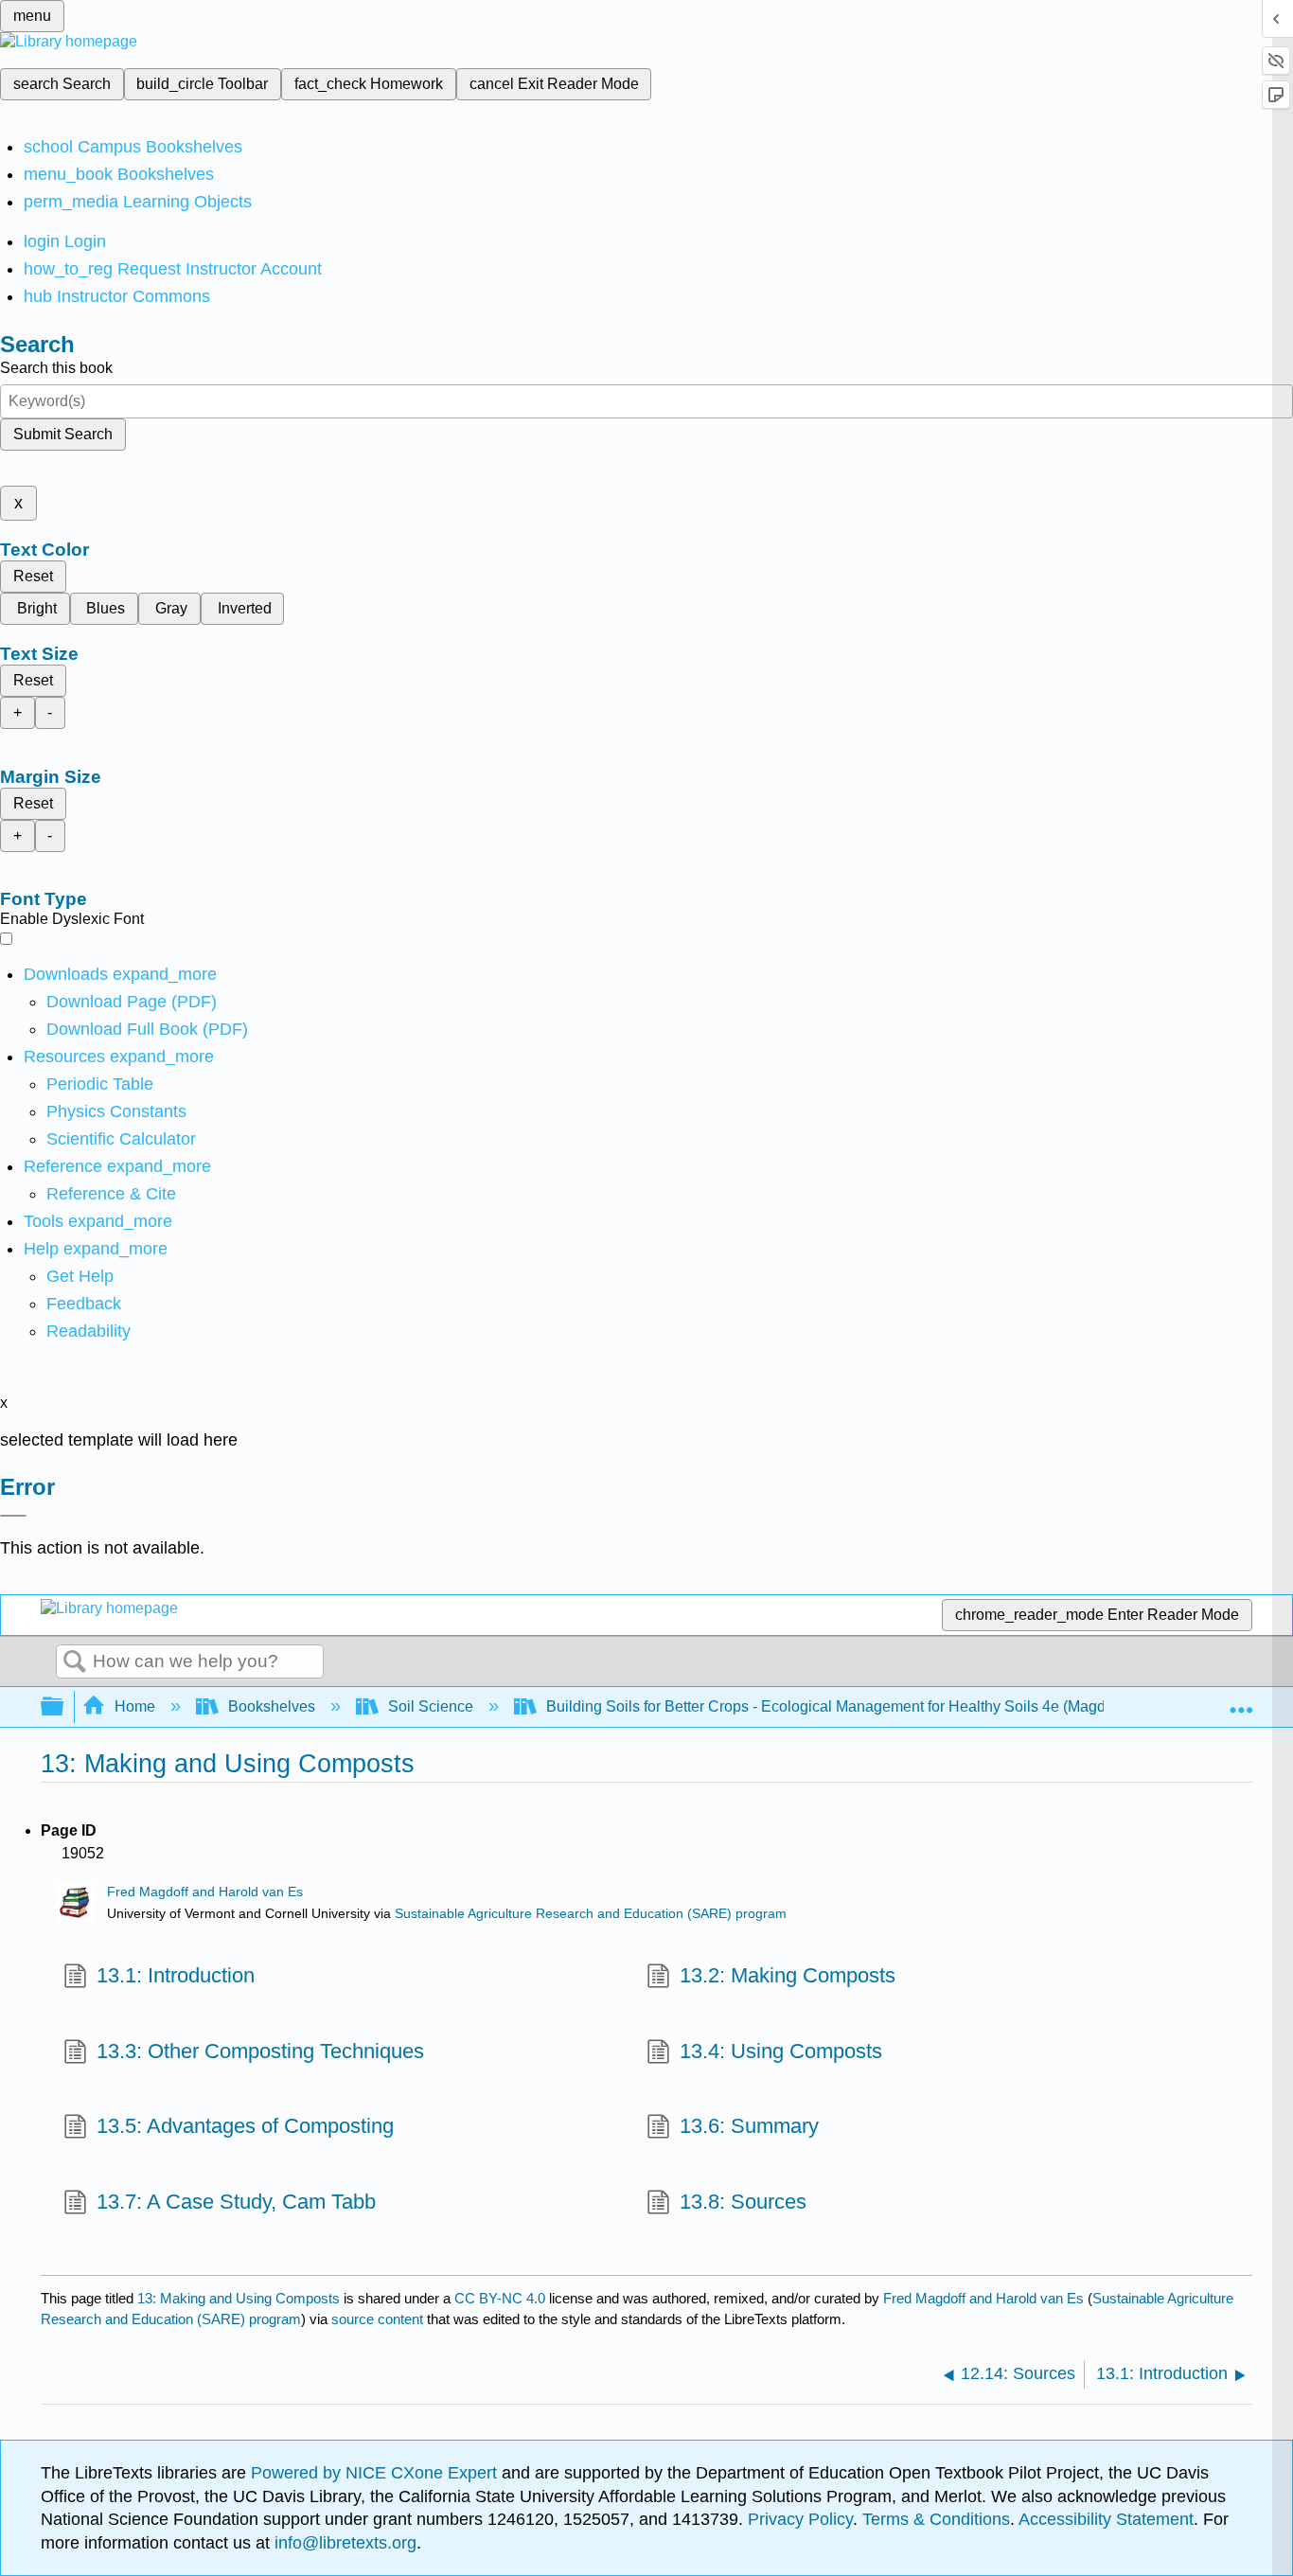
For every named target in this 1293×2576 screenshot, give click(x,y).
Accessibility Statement (1106, 2519)
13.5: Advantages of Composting (245, 2126)
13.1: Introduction (176, 1975)
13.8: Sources (743, 2202)
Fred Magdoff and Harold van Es (205, 1892)
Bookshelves (272, 1706)
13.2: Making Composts (788, 1975)
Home (135, 1706)
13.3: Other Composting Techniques (260, 2051)
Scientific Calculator (121, 1139)
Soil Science (431, 1706)
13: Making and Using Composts (239, 2298)
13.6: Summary (749, 2126)
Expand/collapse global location (1241, 1701)
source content (377, 2319)
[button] (84, 1304)
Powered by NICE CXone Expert (376, 2473)
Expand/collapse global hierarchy (64, 1707)
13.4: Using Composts (781, 2051)
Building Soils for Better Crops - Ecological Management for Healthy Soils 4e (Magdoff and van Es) (876, 1706)
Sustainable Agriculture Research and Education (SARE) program (591, 1914)
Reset (33, 576)
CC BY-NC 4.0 (500, 2298)
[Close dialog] (13, 1516)
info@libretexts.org (343, 2543)
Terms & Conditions (936, 2519)
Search (75, 1662)
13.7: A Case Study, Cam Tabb (236, 2202)
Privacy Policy (800, 2519)
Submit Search (63, 434)
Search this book (56, 368)
